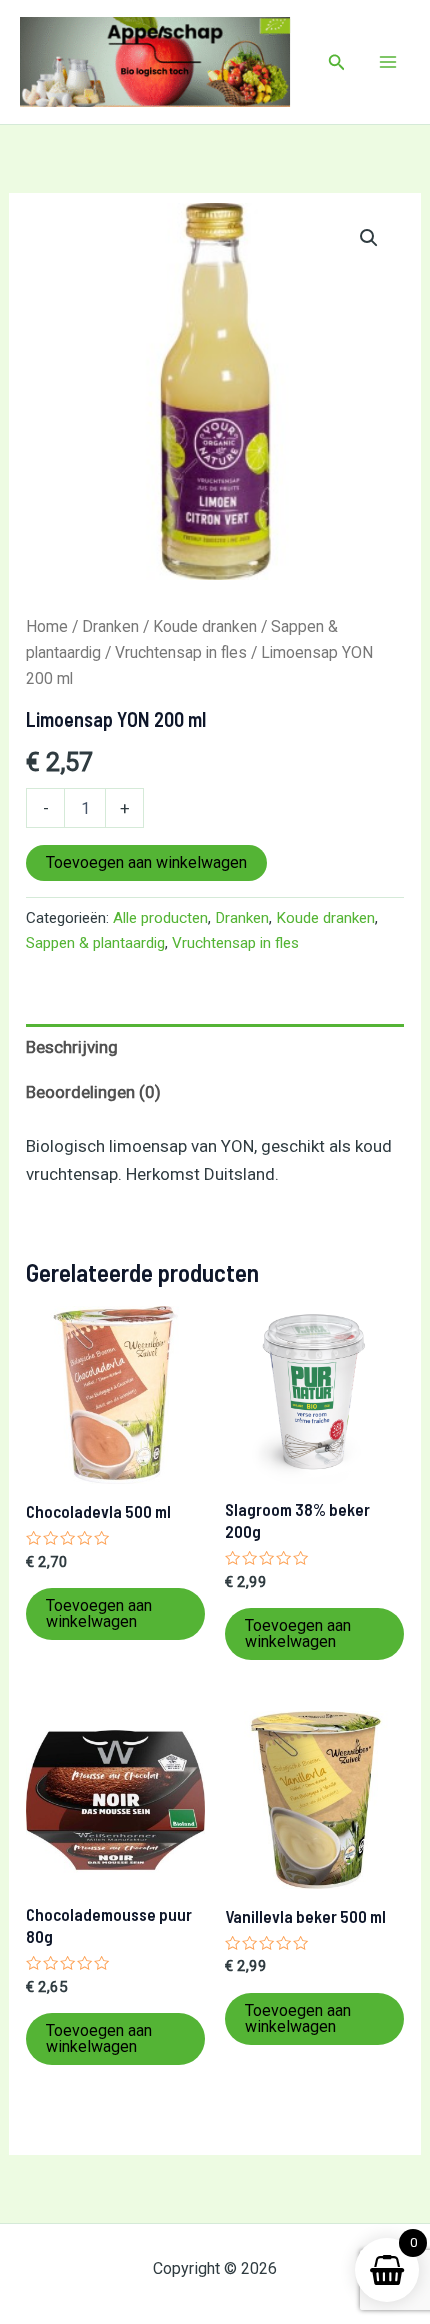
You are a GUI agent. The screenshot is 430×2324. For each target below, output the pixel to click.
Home (47, 626)
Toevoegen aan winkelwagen (146, 862)
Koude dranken (205, 626)
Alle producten (160, 918)
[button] (337, 62)
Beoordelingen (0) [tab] (93, 1092)
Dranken (110, 626)
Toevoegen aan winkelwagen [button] (99, 1613)
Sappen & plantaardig (95, 943)
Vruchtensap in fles (181, 652)
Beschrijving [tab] (72, 1047)
